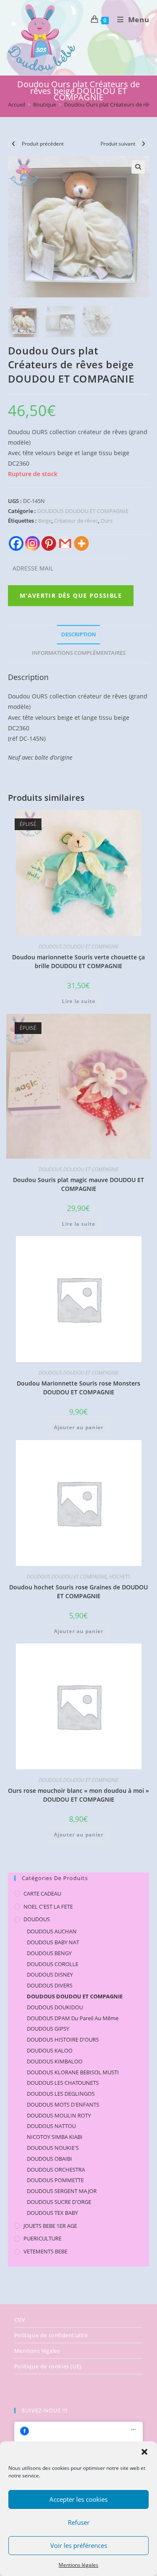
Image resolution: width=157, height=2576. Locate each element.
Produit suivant (118, 144)
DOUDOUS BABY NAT (53, 1942)
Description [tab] (78, 634)
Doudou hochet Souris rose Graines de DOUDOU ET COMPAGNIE (78, 1591)
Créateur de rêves (76, 521)
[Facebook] (16, 543)
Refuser (79, 2522)
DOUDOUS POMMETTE (55, 2180)
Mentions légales (78, 2565)
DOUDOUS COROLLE (53, 1964)
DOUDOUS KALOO (50, 2050)
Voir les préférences (79, 2545)
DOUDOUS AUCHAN (52, 1931)
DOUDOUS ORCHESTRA (56, 2170)
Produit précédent (43, 144)
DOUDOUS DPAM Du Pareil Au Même (73, 2018)
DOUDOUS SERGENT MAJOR (62, 2191)
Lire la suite (79, 1001)
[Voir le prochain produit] (143, 144)
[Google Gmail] (65, 543)
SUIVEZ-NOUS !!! (45, 2410)
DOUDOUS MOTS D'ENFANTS (63, 2105)
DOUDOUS (37, 1919)
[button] (144, 2452)
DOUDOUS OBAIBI (49, 2159)
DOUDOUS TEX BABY (52, 2213)
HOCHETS (120, 1577)
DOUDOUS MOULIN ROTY (59, 2115)
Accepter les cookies (78, 2499)
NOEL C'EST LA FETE (48, 1907)
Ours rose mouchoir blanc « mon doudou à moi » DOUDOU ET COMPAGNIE (78, 1795)
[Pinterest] (49, 543)
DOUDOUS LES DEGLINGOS (61, 2094)
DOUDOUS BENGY (49, 1953)
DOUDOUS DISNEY (50, 1974)
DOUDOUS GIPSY (48, 2029)
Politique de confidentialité (51, 2335)
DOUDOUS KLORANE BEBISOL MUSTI (73, 2072)
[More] (81, 543)
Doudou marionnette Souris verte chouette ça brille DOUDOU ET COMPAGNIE (78, 961)
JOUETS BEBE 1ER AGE (50, 2226)
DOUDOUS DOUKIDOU (55, 2007)
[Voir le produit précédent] (14, 144)
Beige (45, 521)
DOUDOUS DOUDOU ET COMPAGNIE (83, 511)
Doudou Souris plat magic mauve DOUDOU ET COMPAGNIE (78, 1184)
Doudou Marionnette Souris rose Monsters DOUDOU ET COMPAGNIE (78, 1388)
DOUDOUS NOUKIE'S (53, 2148)
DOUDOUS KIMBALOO (55, 2061)
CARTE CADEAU (42, 1894)
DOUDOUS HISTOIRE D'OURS (63, 2039)
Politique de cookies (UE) (48, 2366)
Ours (107, 521)
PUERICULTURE (42, 2238)
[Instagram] (32, 543)
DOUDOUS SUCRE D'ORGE (59, 2202)
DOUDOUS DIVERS (50, 1985)
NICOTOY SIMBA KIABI (55, 2137)
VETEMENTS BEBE (45, 2251)
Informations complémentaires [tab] (79, 653)
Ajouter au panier (79, 1427)
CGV (20, 2320)
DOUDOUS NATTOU (51, 2126)
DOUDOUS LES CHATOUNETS (63, 2083)
